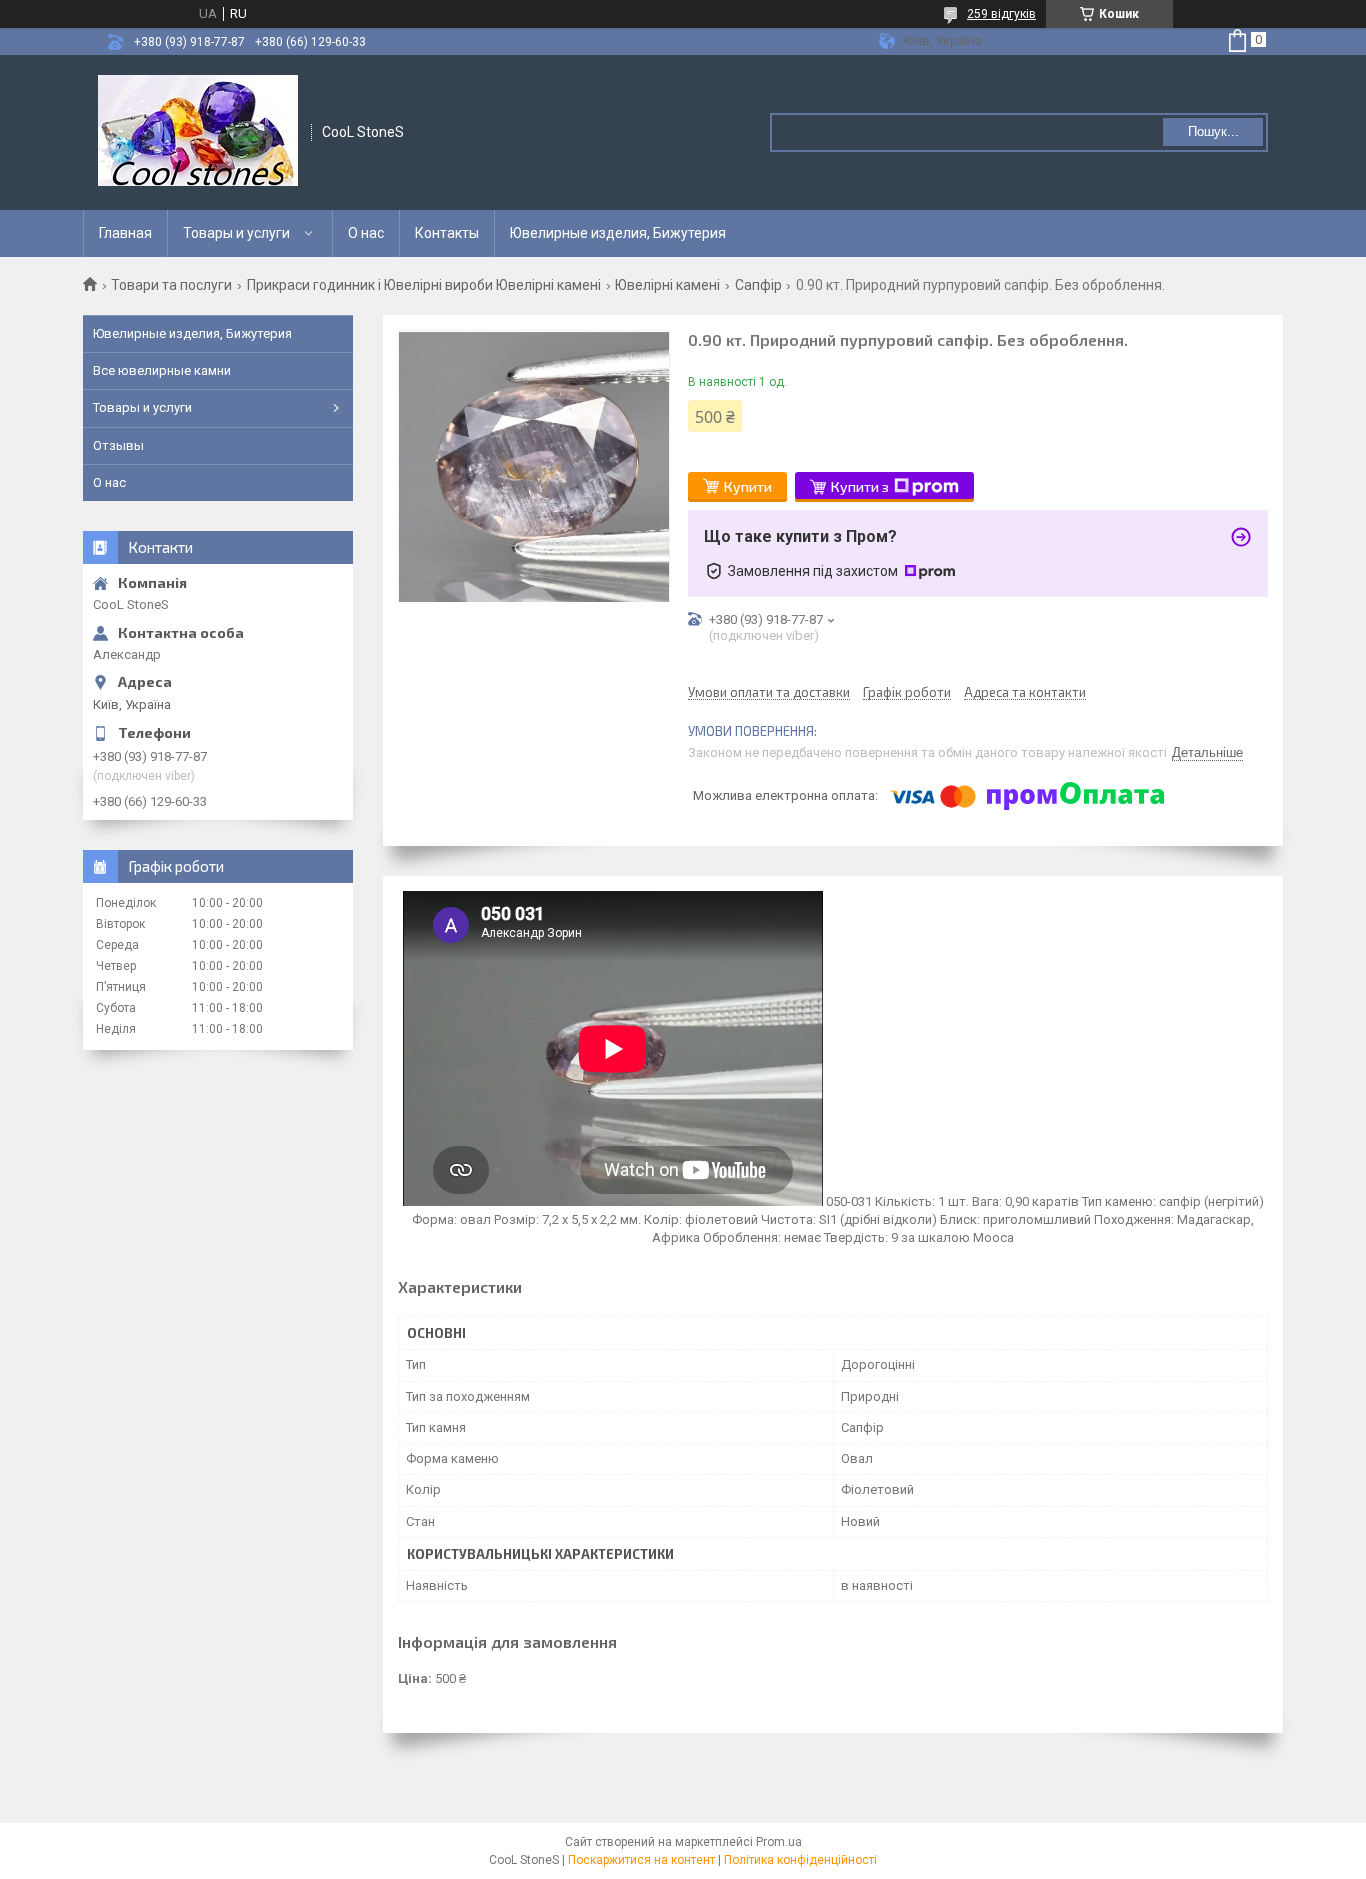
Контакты (447, 233)
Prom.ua (779, 1842)
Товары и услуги (236, 233)
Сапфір (758, 285)
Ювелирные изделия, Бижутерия (618, 233)
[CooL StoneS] (198, 132)
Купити (748, 486)
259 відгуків (1001, 14)
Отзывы (118, 445)
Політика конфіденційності (800, 1860)
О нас (366, 233)
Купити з (860, 486)
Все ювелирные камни (162, 370)
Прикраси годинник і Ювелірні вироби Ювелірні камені (424, 285)
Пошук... (1213, 131)
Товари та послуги (171, 285)
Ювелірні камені (667, 285)
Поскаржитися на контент (641, 1860)
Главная (125, 233)
